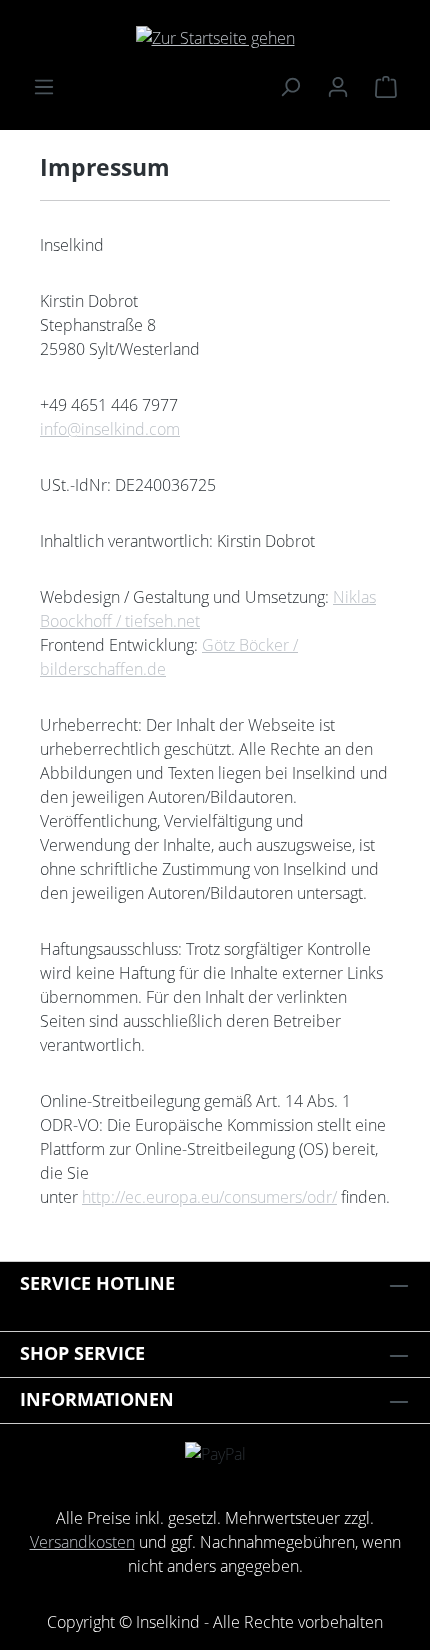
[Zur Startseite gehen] (215, 37)
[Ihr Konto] (338, 86)
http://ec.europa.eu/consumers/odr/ (209, 1197)
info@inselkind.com (110, 429)
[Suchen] (290, 86)
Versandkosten (82, 1542)
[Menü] (44, 86)
